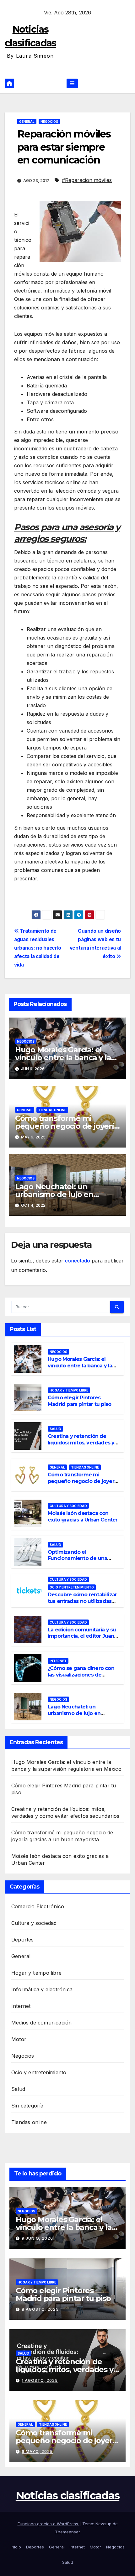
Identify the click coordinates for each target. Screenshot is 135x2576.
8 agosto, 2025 (40, 2309)
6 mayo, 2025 (37, 2452)
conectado (78, 1261)
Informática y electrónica (42, 1989)
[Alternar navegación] (72, 83)
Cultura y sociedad (68, 1506)
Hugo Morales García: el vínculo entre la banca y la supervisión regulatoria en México (80, 1369)
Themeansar (67, 2532)
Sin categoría (27, 2106)
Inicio (16, 2547)
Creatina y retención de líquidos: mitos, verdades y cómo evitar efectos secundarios (81, 1446)
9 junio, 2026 (37, 2238)
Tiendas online (52, 1110)
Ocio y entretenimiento (72, 1587)
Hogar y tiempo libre (69, 1390)
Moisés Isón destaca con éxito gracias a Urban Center (83, 1516)
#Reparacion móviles (87, 180)
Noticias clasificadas (67, 2496)
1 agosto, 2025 (40, 2380)
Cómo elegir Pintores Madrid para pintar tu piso (79, 1401)
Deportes (23, 1940)
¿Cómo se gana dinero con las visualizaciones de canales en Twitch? (81, 1675)
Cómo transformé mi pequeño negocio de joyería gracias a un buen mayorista (67, 1126)
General (27, 122)
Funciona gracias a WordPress (49, 2524)
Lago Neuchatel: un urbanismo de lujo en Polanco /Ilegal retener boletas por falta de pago (79, 1716)
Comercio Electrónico (38, 1906)
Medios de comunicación (41, 2023)
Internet (58, 1661)
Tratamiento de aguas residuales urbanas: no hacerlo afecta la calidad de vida (38, 948)
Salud (55, 1429)
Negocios (49, 122)
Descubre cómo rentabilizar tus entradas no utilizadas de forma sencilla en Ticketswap (82, 1604)
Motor (19, 2039)
